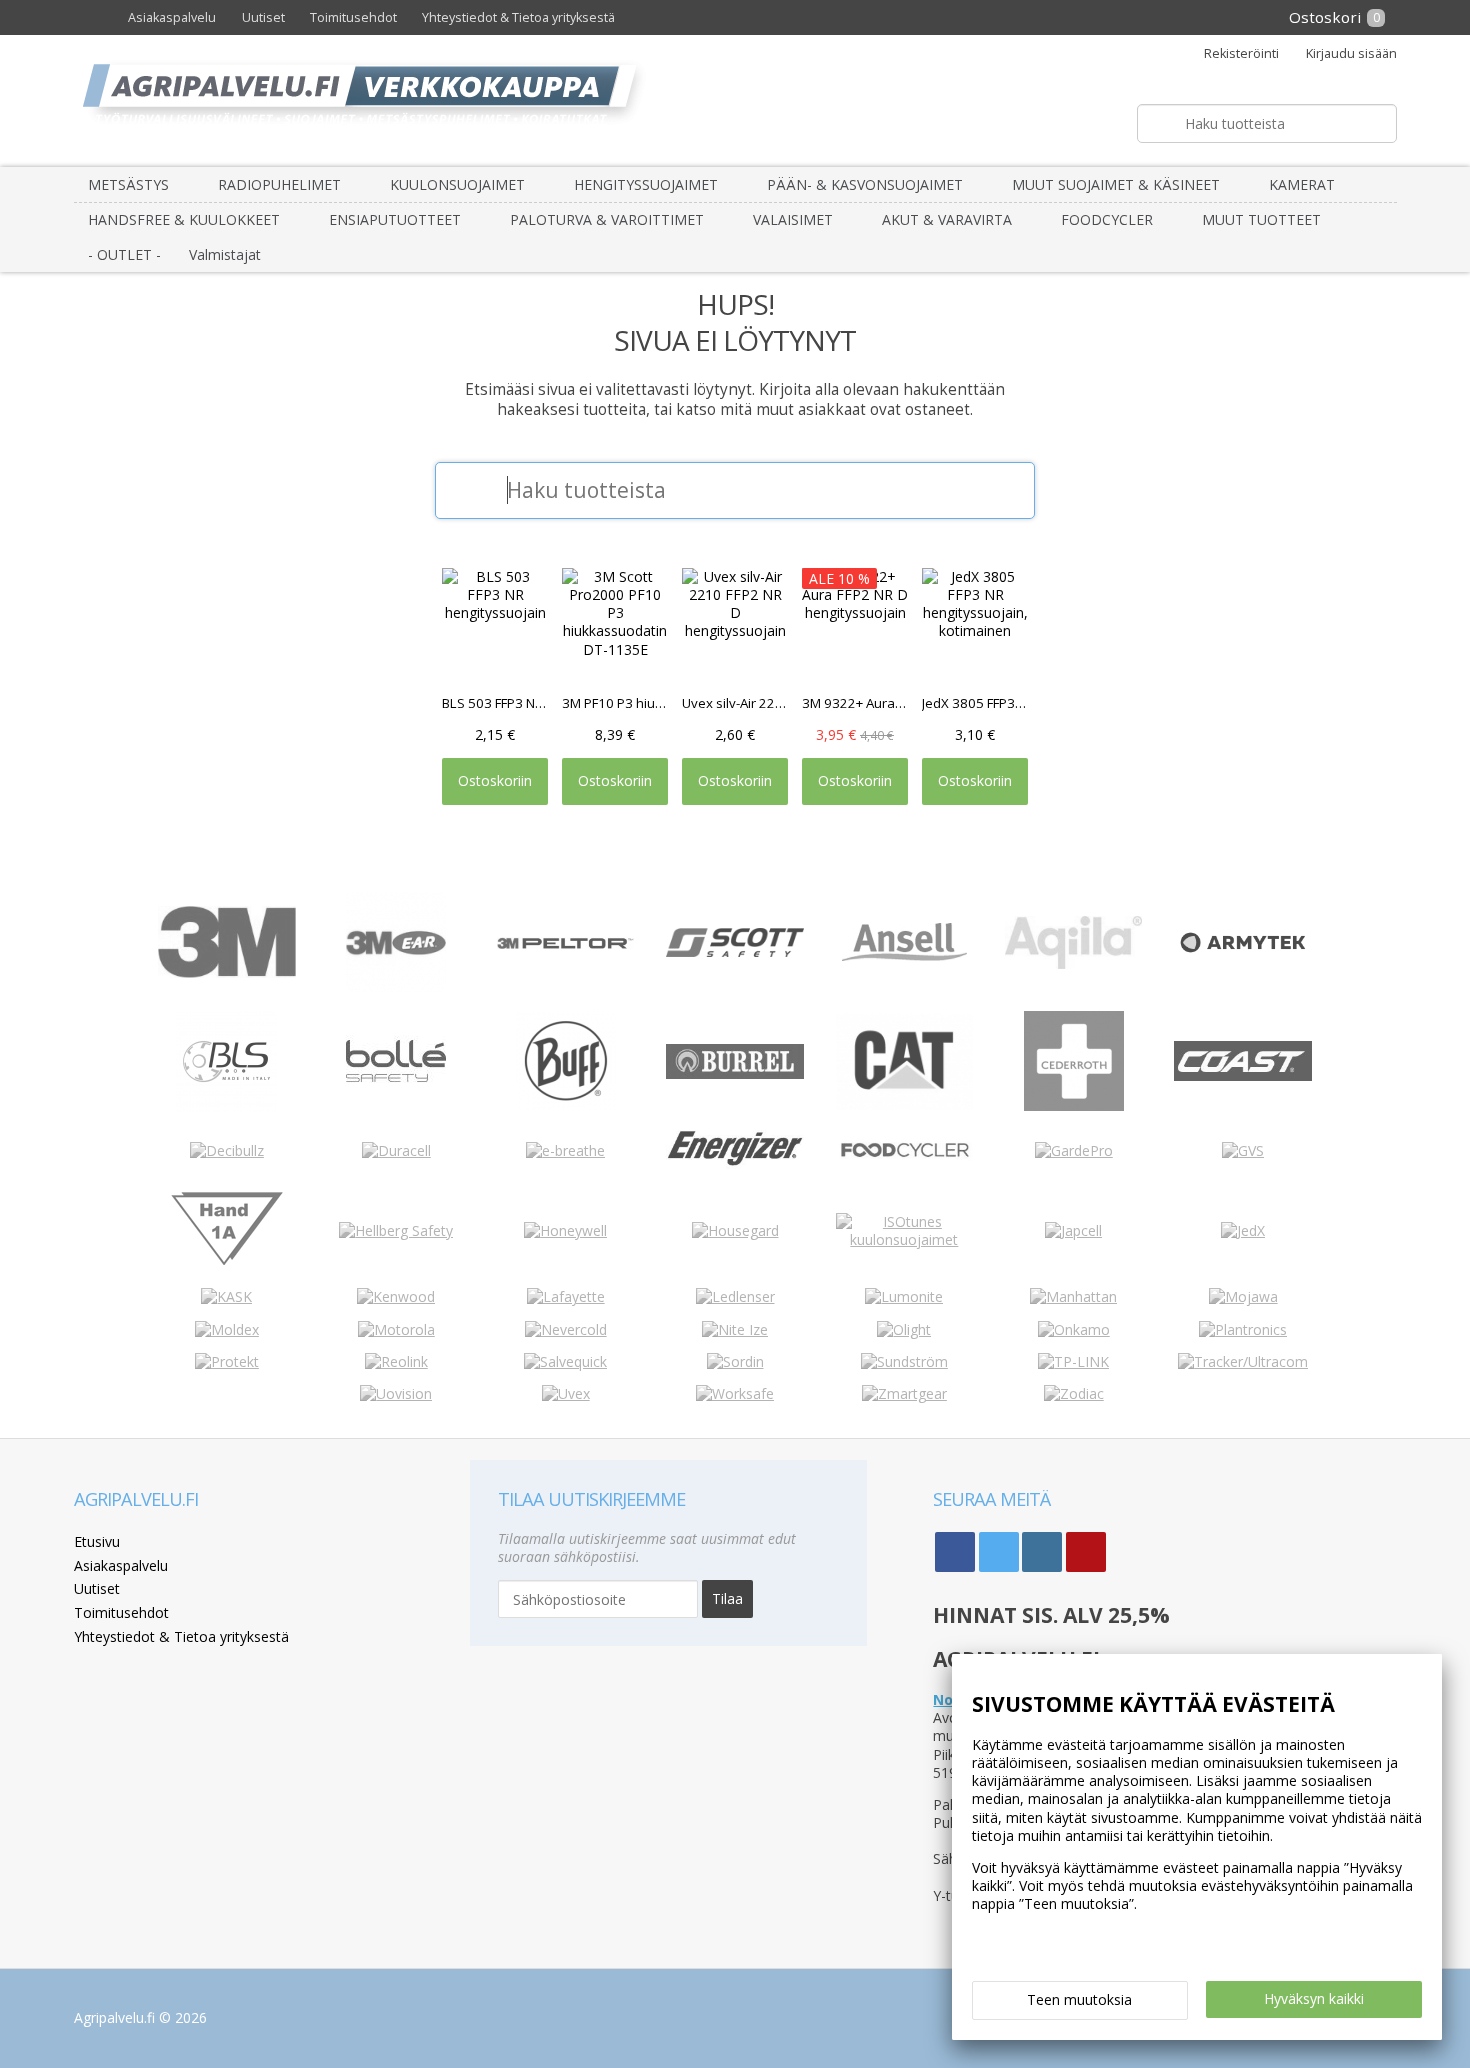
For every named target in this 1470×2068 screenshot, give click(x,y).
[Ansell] (904, 955)
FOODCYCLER (1107, 219)
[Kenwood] (396, 1296)
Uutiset (263, 17)
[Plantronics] (1243, 1329)
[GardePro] (1074, 1150)
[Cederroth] (1074, 1105)
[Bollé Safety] (396, 1105)
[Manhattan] (1073, 1296)
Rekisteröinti (1241, 54)
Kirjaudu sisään (1351, 54)
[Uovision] (396, 1393)
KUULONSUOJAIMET (457, 184)
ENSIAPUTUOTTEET (395, 219)
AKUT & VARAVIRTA (947, 219)
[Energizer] (734, 1163)
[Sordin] (735, 1361)
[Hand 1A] (227, 1264)
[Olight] (904, 1329)
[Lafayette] (566, 1296)
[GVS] (1243, 1150)
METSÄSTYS (128, 184)
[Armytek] (1242, 953)
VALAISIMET (793, 219)
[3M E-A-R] (396, 986)
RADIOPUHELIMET (279, 184)
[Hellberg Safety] (396, 1230)
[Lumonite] (904, 1296)
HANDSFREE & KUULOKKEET (184, 219)
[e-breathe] (565, 1150)
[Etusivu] (95, 17)
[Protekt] (227, 1361)
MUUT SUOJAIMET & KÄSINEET (1116, 184)
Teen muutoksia (1079, 1999)
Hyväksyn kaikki (1314, 1998)
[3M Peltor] (565, 943)
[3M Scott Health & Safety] (734, 951)
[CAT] (904, 1104)
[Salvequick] (565, 1361)
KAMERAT (1302, 184)
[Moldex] (227, 1329)
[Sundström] (904, 1361)
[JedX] (1243, 1230)
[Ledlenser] (735, 1296)
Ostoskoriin (495, 780)
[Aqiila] (1073, 963)
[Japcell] (1073, 1230)
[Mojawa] (1243, 1296)
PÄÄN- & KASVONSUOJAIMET (865, 184)
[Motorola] (396, 1329)
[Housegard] (735, 1230)
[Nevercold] (566, 1329)
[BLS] (226, 1106)
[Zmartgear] (904, 1393)
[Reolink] (396, 1361)
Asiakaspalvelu (172, 17)
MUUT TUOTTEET (1261, 219)
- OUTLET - (124, 254)
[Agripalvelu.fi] (743, 100)
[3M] (226, 972)
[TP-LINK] (1073, 1361)
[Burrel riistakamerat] (734, 1073)
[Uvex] (566, 1393)
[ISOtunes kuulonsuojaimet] (904, 1239)
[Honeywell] (565, 1230)
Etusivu (97, 1541)
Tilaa (727, 1598)
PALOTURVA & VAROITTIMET (607, 219)
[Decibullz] (227, 1150)
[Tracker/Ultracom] (1243, 1361)
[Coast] (1242, 1075)
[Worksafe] (735, 1393)
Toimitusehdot (353, 17)
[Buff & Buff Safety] (566, 1105)
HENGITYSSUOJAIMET (646, 184)
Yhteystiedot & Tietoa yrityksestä (518, 17)
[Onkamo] (1074, 1329)
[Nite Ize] (735, 1329)
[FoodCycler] (904, 1155)
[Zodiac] (1074, 1393)
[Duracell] (396, 1150)
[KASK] (226, 1296)
